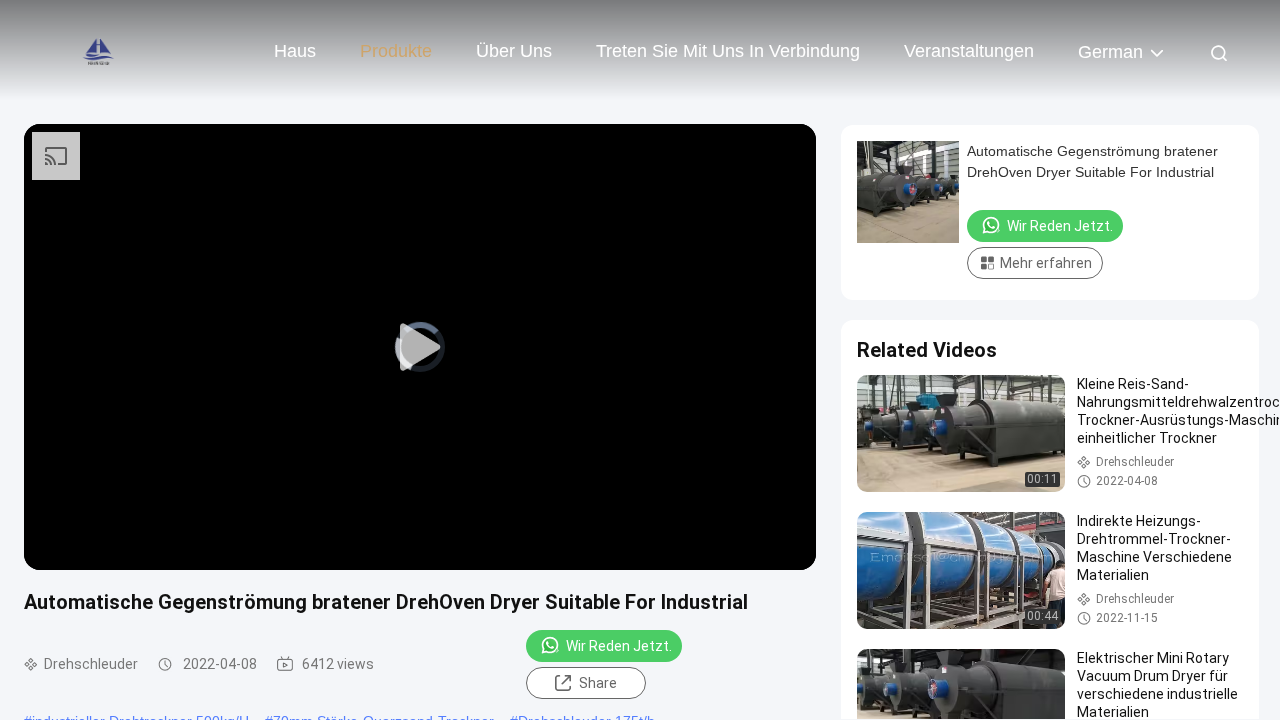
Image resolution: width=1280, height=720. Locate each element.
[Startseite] (100, 50)
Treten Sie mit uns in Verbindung (728, 51)
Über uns (514, 51)
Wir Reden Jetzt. (619, 646)
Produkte (396, 51)
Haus (295, 51)
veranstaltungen (969, 51)
